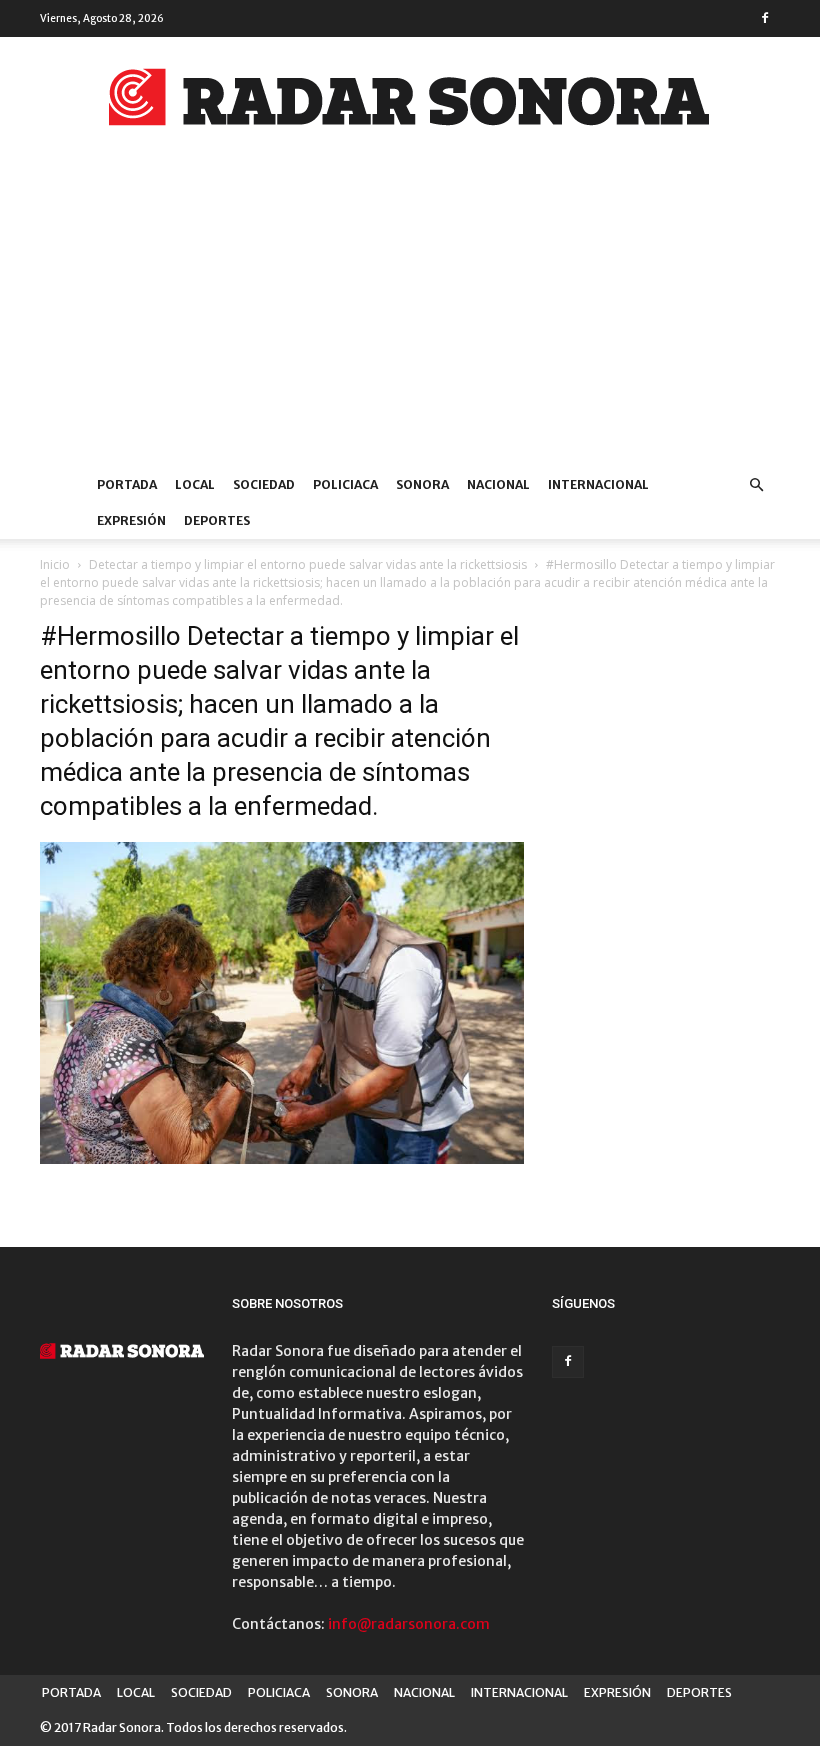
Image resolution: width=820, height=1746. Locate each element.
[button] (756, 485)
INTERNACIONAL (598, 484)
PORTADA (127, 484)
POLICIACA (345, 484)
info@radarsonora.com (409, 1624)
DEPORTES (217, 520)
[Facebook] (765, 18)
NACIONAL (498, 484)
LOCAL (195, 484)
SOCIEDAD (264, 484)
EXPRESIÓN (131, 520)
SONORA (422, 484)
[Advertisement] (410, 317)
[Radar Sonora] (410, 103)
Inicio (55, 564)
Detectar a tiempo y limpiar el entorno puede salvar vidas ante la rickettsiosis (308, 564)
